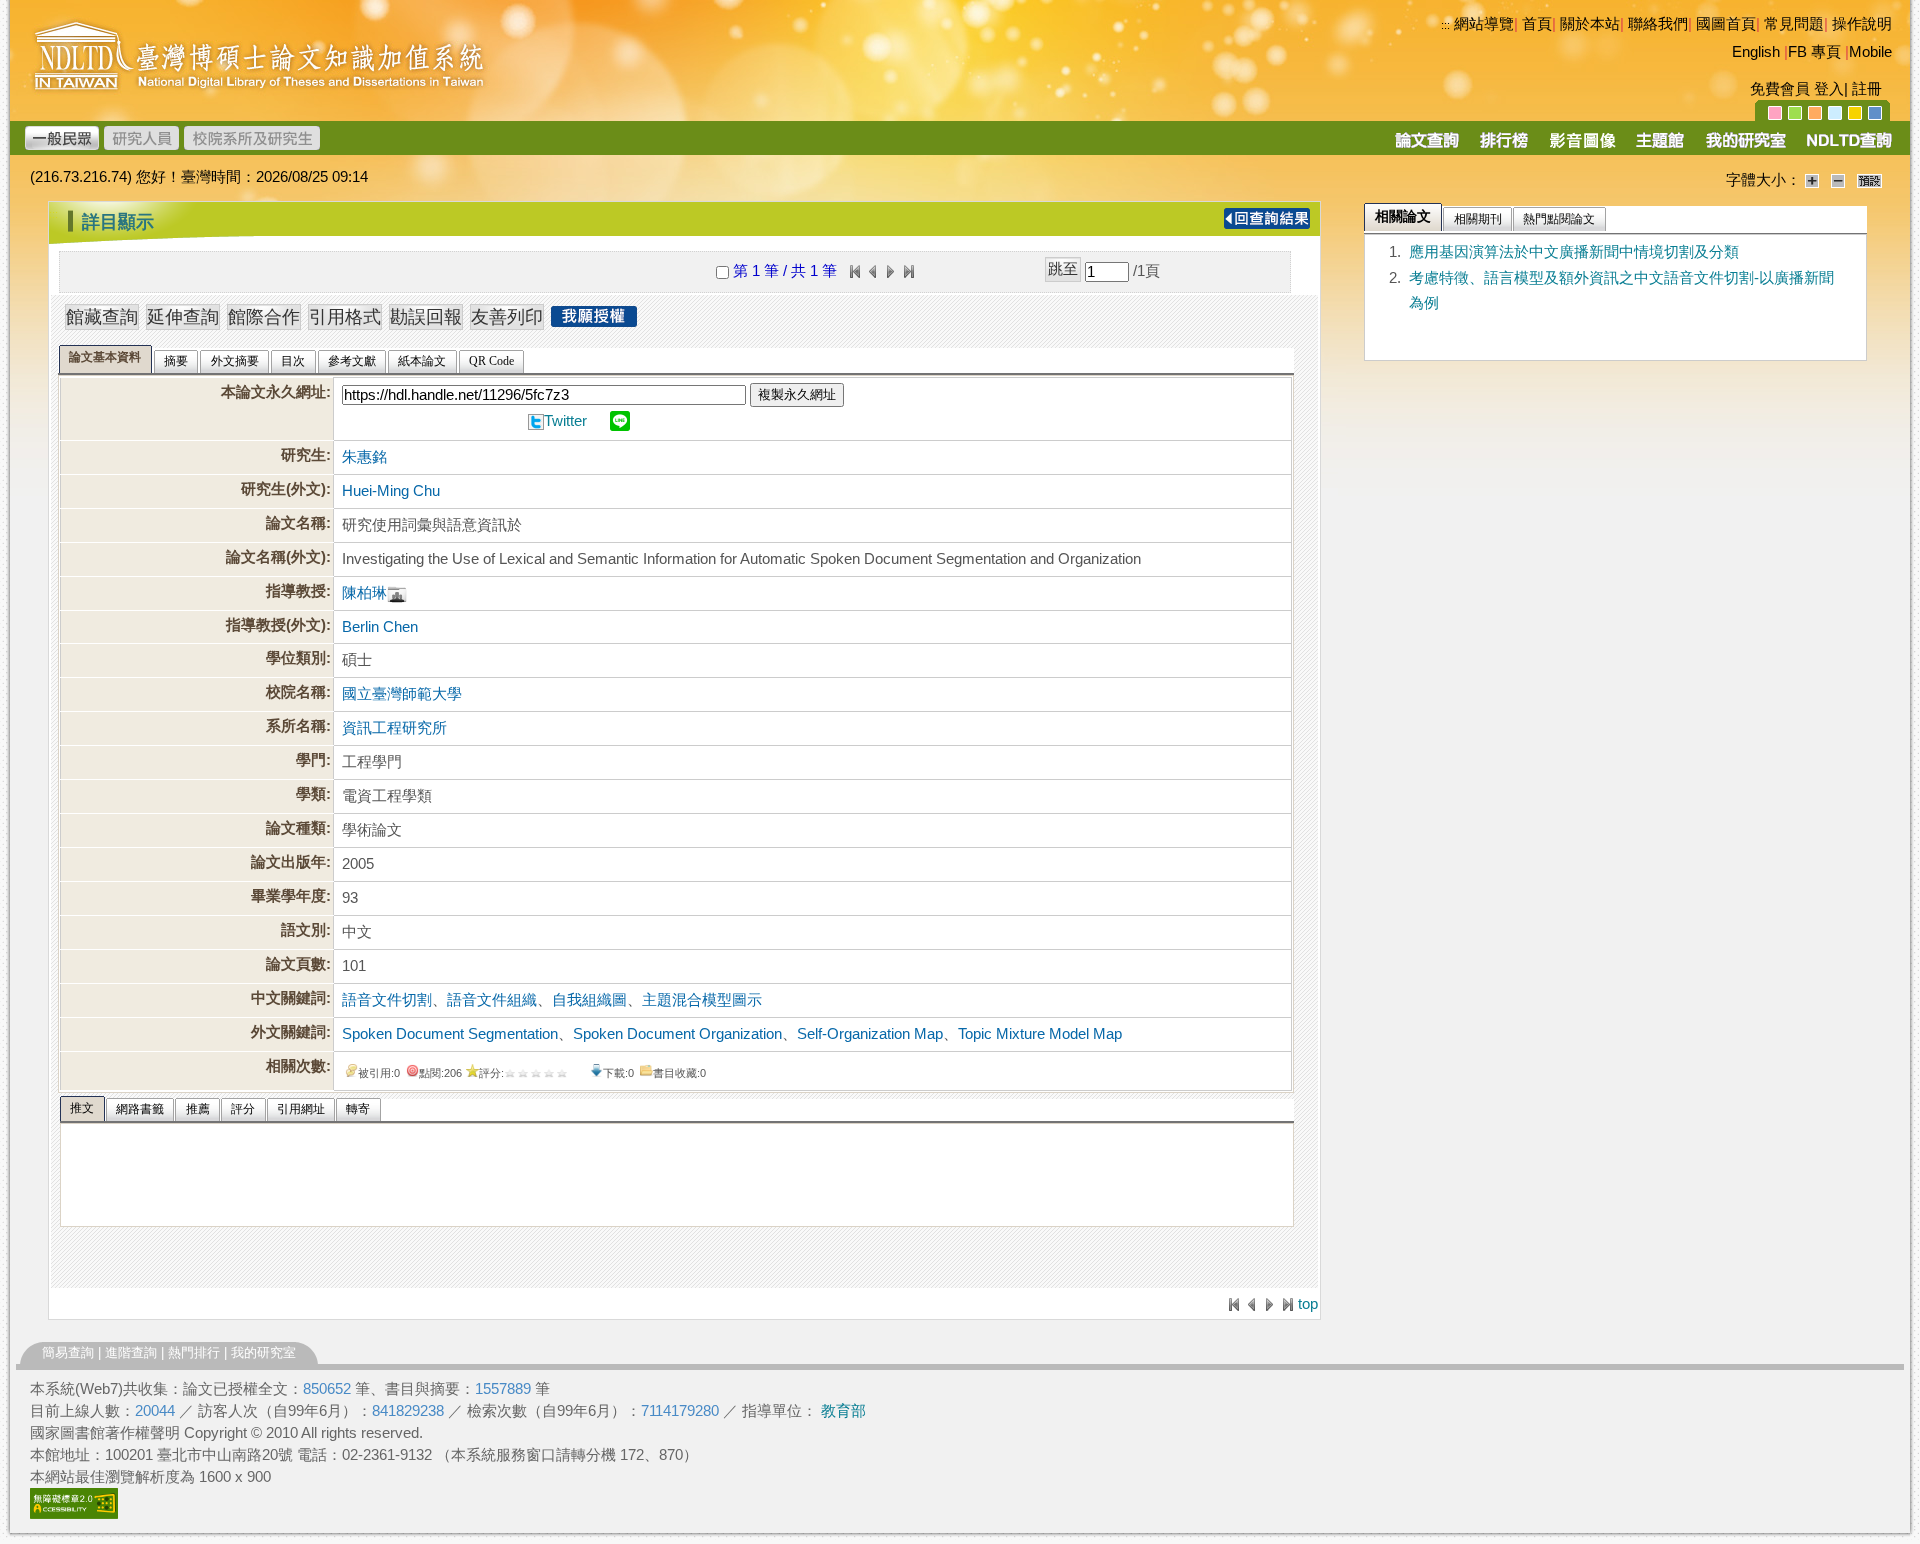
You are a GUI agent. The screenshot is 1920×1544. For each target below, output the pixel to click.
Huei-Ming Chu (391, 491)
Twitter (565, 421)
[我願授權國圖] (594, 321)
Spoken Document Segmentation (450, 1034)
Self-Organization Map (870, 1034)
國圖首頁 (1726, 24)
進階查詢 (131, 1352)
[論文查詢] (1426, 147)
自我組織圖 (589, 1000)
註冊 (1867, 89)
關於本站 (1590, 24)
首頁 (1537, 24)
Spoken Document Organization (677, 1034)
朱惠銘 (364, 457)
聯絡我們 (1658, 24)
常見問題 (1794, 24)
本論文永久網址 (273, 392)
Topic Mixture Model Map (1040, 1034)
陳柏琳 (364, 593)
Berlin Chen (380, 627)
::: (1445, 25)
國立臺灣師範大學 (402, 694)
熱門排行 (194, 1352)
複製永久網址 (797, 394)
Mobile (1870, 52)
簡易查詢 (68, 1352)
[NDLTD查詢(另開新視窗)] (1847, 147)
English (1756, 52)
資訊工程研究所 (394, 728)
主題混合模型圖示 (702, 1000)
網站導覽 (1484, 24)
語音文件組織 (492, 1000)
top (1308, 1304)
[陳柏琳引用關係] (397, 593)
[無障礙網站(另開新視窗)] (74, 1514)
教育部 (843, 1411)
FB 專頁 (1814, 52)
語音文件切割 (387, 1000)
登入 (1829, 89)
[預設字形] (1869, 180)
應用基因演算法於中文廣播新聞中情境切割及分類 (1574, 252)
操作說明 (1862, 24)
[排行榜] (1504, 147)
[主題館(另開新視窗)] (1660, 147)
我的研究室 (263, 1352)
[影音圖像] (1582, 147)
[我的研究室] (1745, 147)
